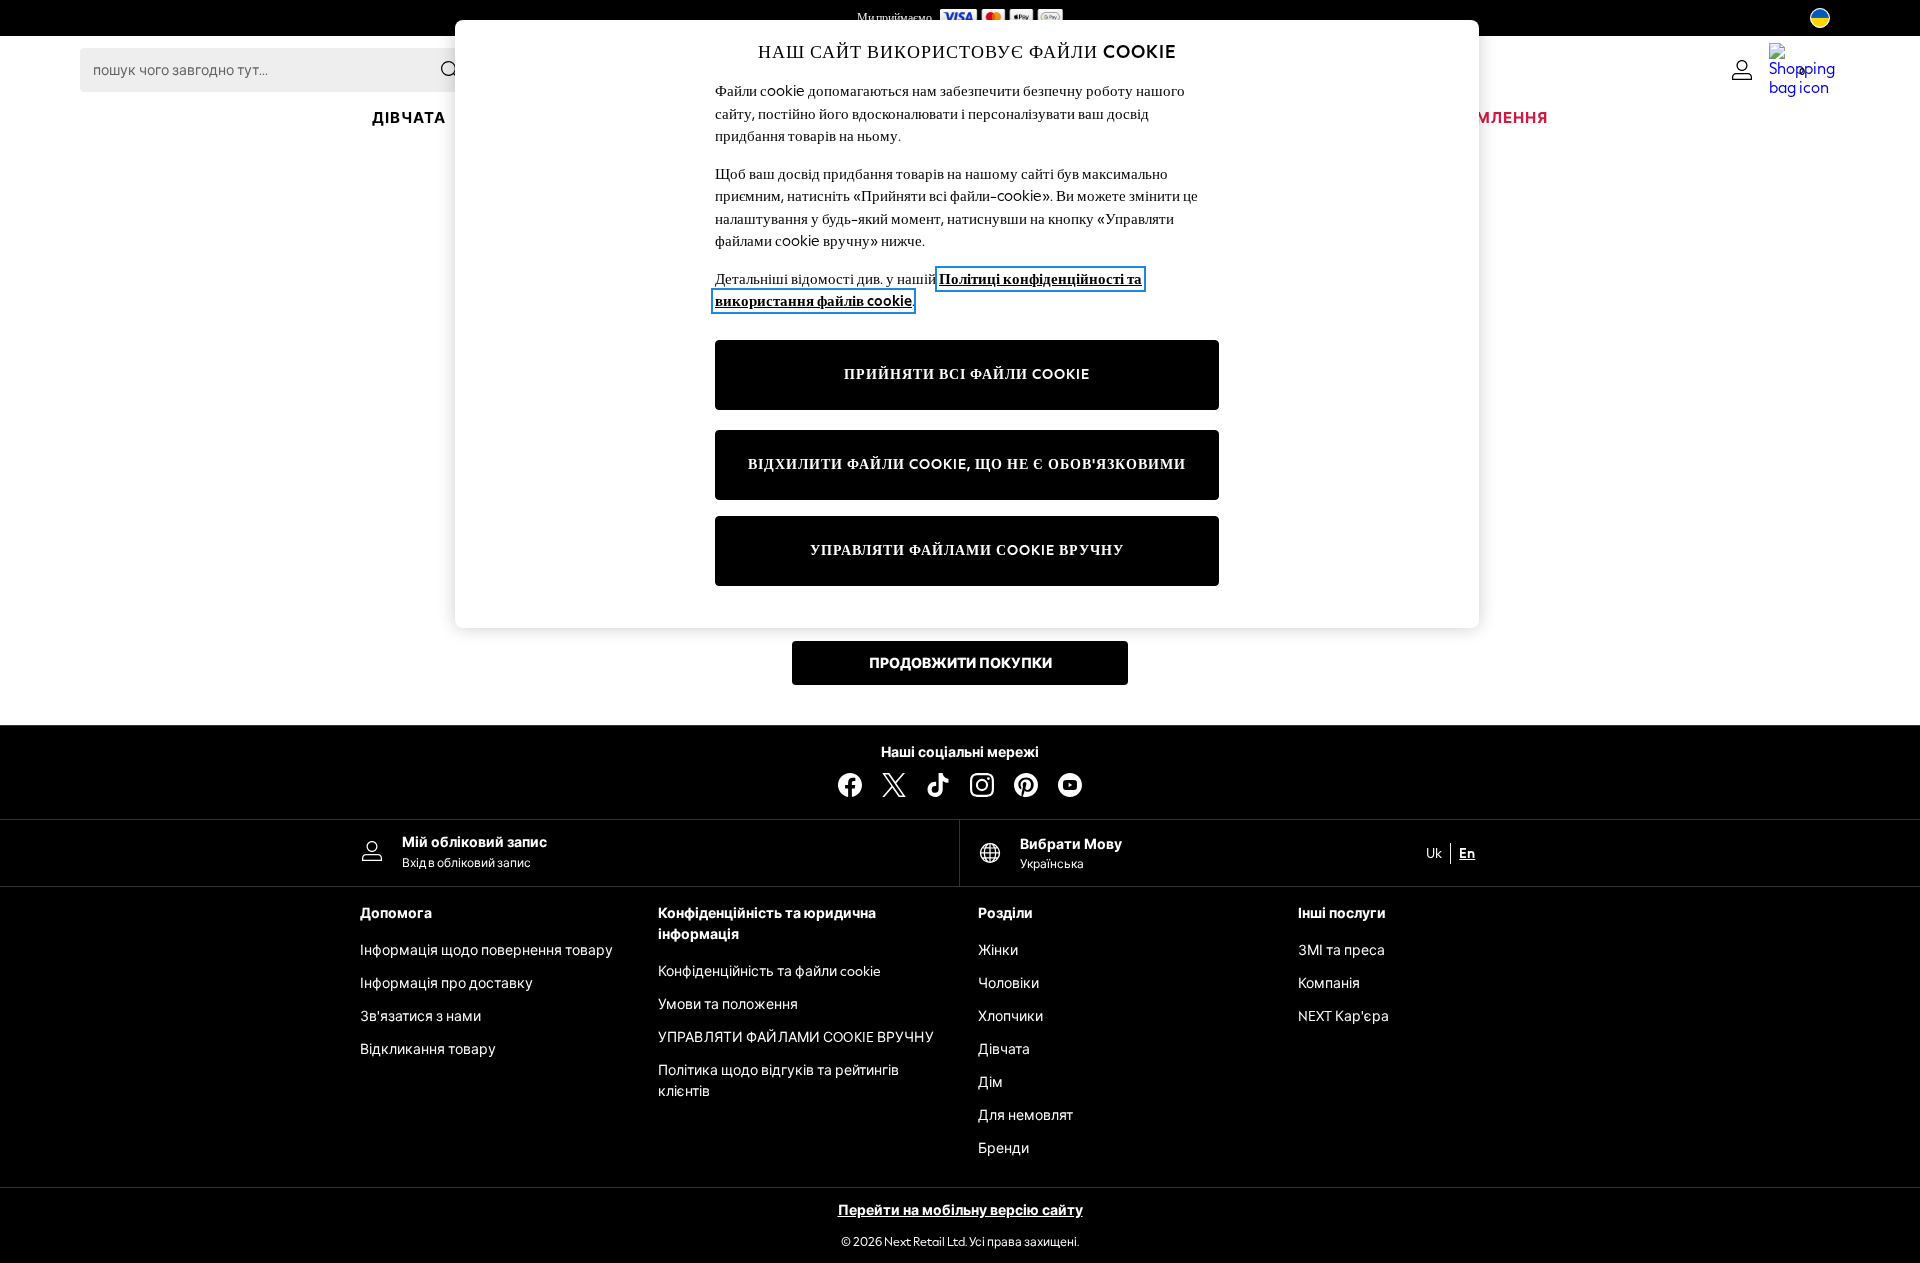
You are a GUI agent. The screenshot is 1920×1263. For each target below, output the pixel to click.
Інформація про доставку (446, 983)
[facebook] (850, 785)
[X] (894, 785)
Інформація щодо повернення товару (486, 950)
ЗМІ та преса (1341, 950)
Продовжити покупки (960, 663)
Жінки (998, 950)
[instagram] (982, 785)
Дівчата (1004, 1049)
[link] (1742, 70)
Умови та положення (728, 1004)
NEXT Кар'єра (1343, 1016)
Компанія (1329, 983)
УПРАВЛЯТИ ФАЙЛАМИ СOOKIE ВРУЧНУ (796, 1037)
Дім (990, 1082)
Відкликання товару (428, 1049)
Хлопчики (1010, 1016)
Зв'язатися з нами (420, 1016)
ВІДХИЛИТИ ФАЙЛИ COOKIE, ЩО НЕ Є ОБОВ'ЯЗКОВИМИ (967, 464)
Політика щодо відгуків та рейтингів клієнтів (778, 1081)
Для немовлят (1025, 1115)
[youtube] (1070, 785)
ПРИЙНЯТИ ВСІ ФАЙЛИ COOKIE (967, 374)
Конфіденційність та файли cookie (769, 971)
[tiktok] (938, 785)
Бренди (1003, 1148)
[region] (967, 324)
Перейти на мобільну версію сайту (960, 1210)
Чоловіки (1008, 983)
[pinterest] (1026, 785)
